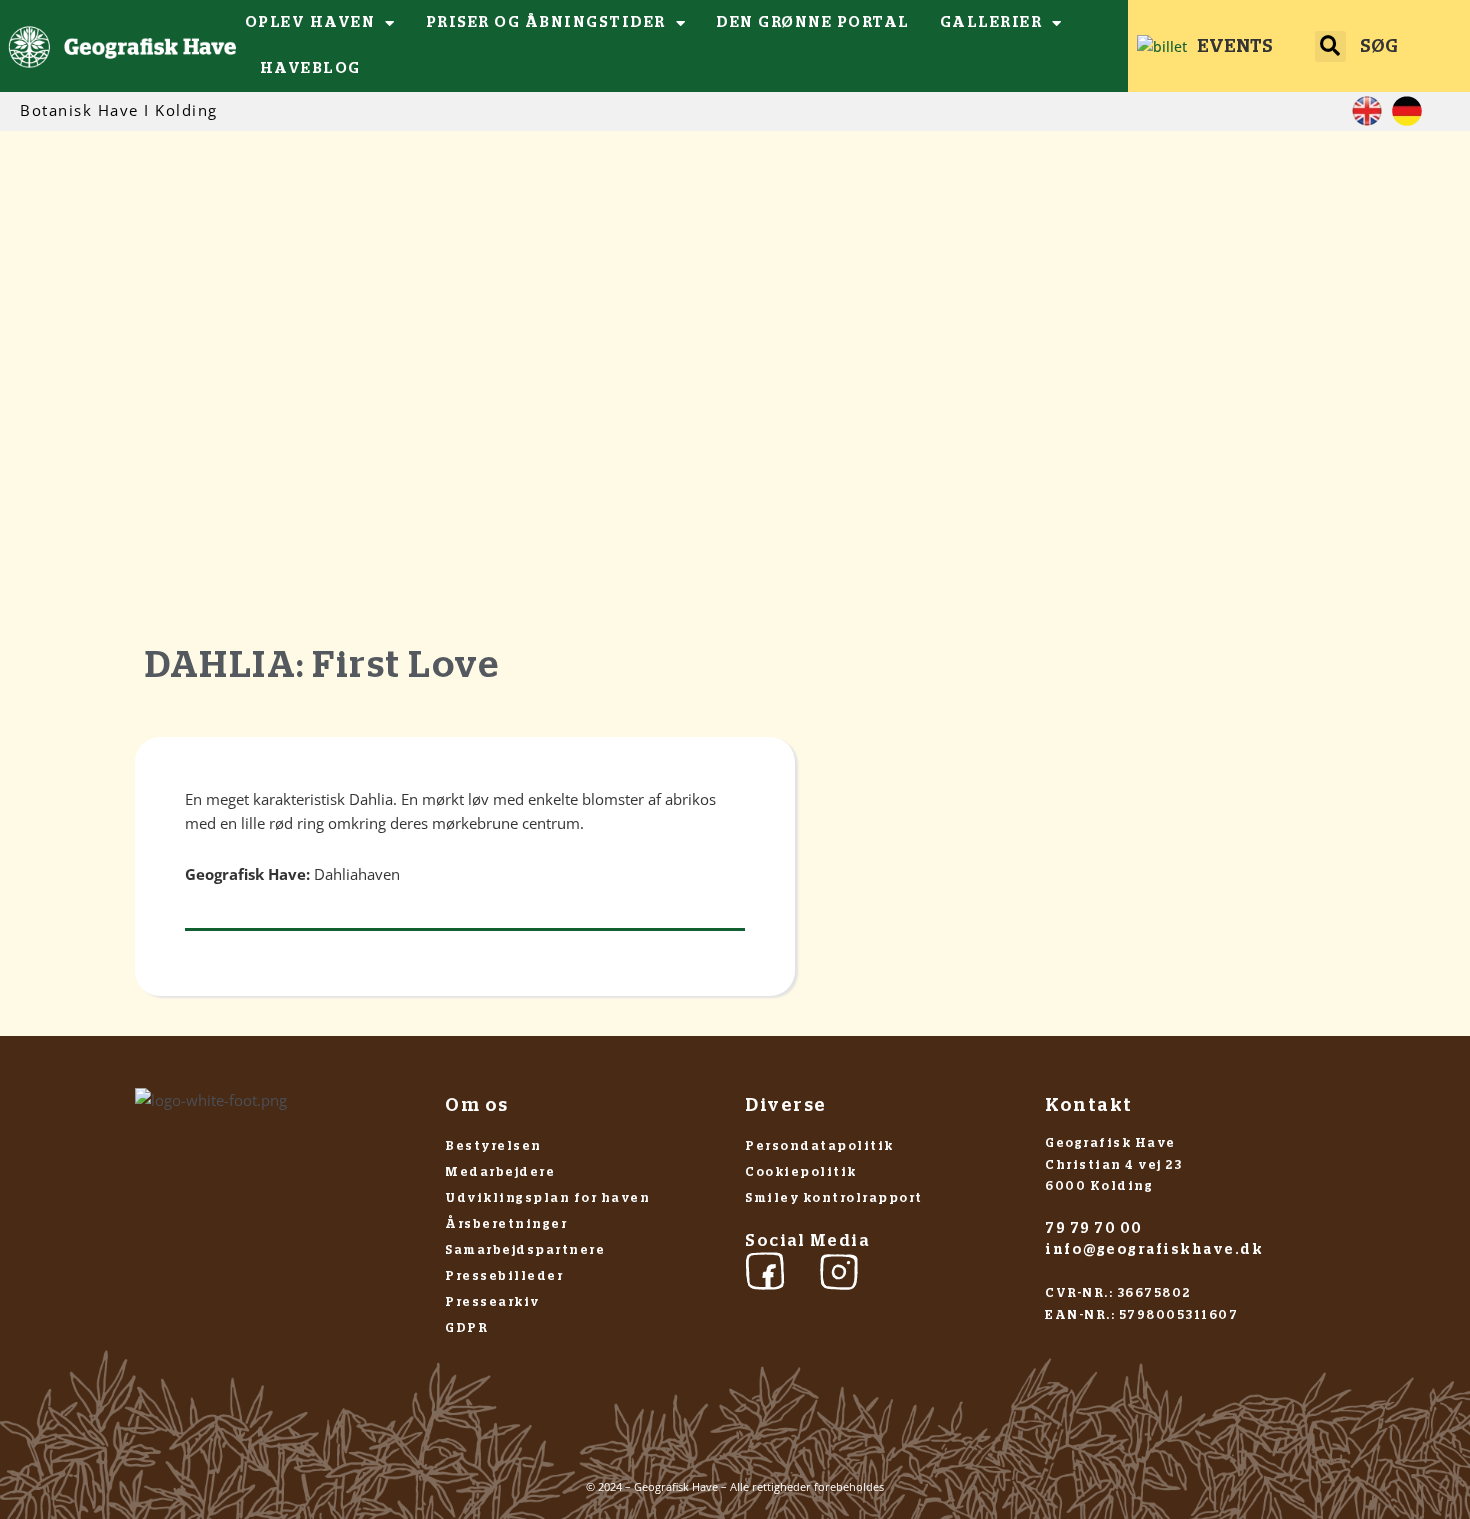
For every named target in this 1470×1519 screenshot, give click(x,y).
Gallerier (991, 22)
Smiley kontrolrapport (834, 1198)
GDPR (466, 1328)
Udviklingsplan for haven (547, 1198)
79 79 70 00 (1094, 1229)
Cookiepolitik (801, 1172)
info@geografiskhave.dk (1154, 1250)
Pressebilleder (504, 1276)
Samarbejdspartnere (525, 1250)
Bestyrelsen (493, 1146)
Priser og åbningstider (546, 22)
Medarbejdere (500, 1172)
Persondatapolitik (819, 1146)
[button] (1330, 46)
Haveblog (310, 68)
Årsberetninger (506, 1224)
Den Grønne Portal (813, 22)
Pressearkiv (492, 1302)
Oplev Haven (310, 22)
